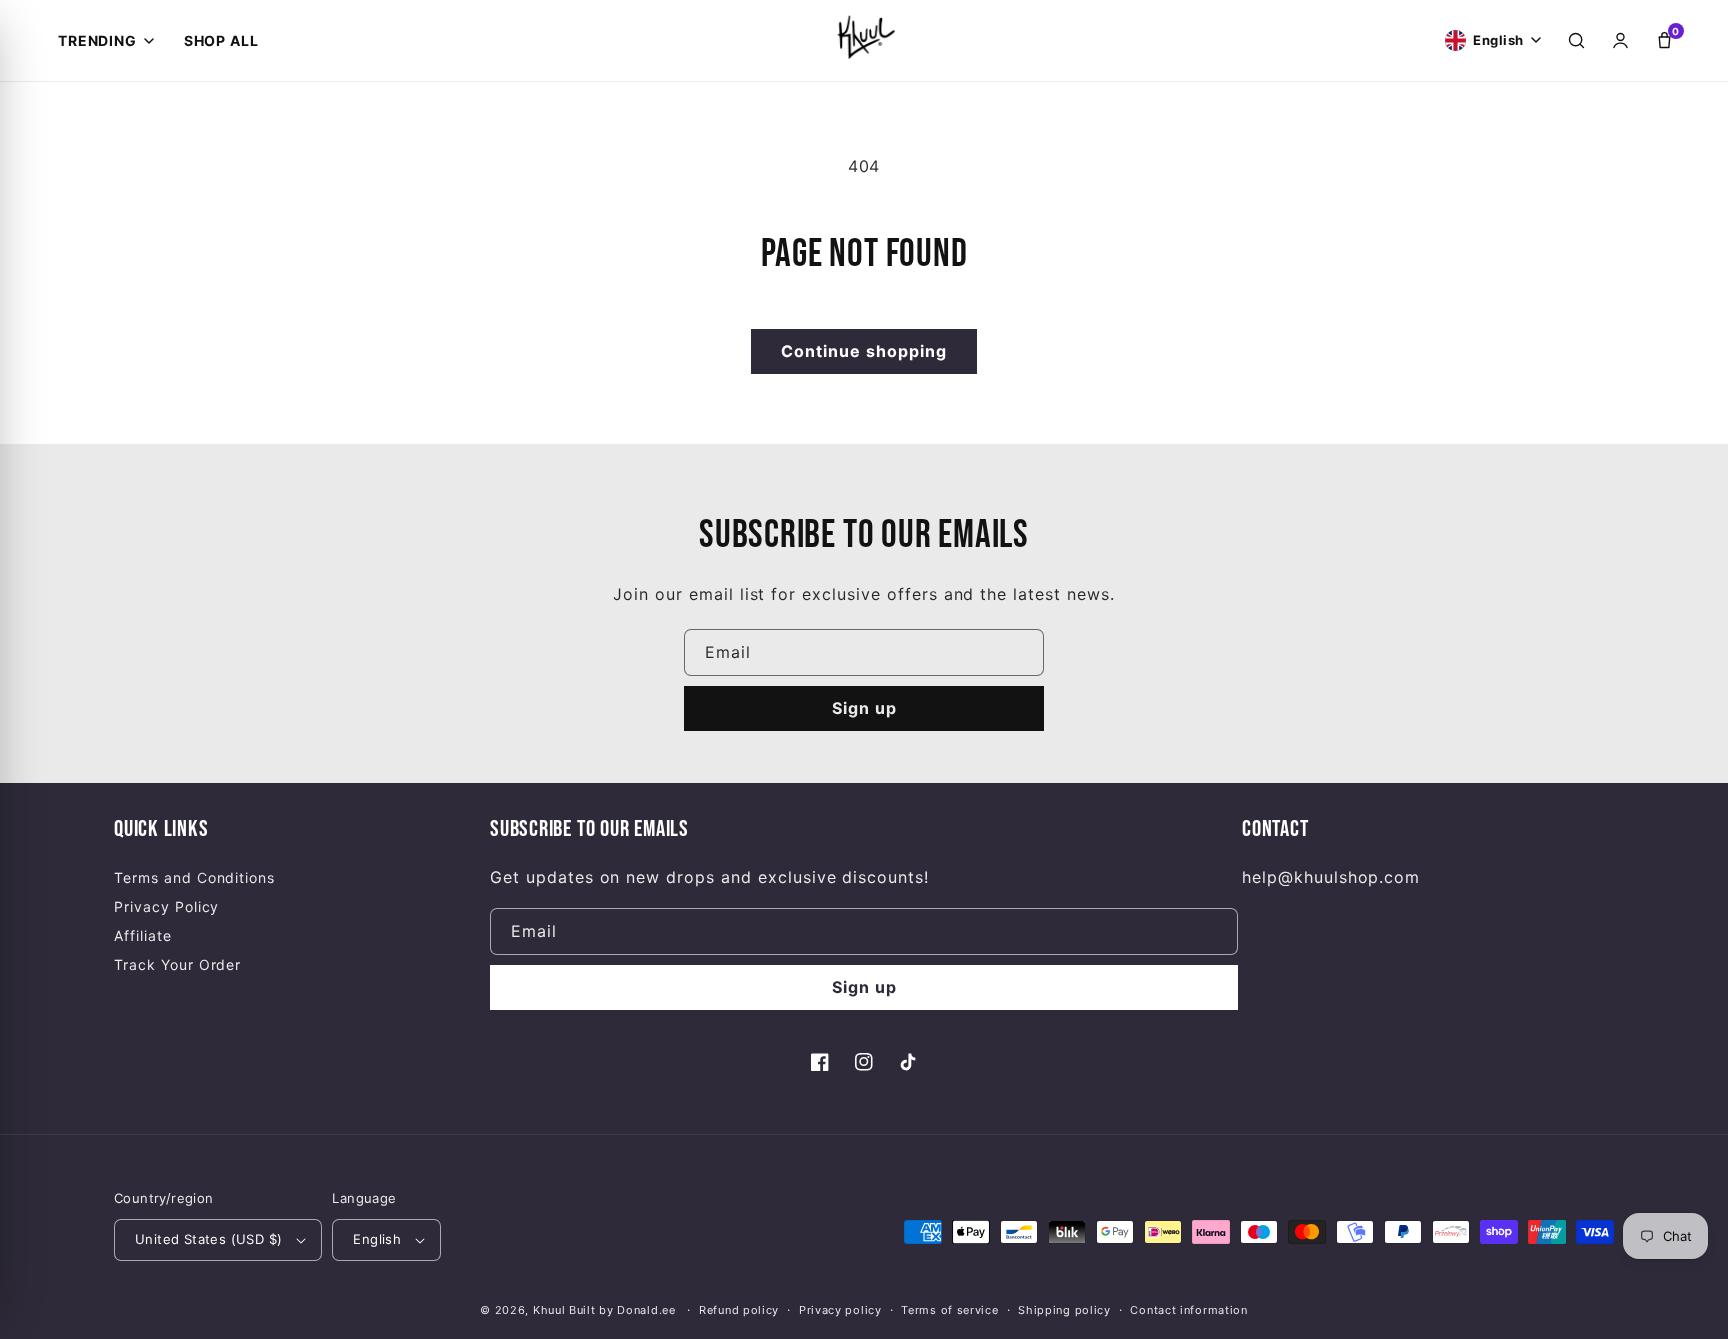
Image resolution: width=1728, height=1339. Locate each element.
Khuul (549, 1310)
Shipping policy (1064, 1310)
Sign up (864, 708)
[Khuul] (864, 36)
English (377, 1239)
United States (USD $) (208, 1239)
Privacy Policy (166, 906)
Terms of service (949, 1310)
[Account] (1620, 41)
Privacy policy (840, 1310)
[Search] (1576, 41)
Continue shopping (864, 351)
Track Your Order (177, 964)
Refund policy (739, 1310)
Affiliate (143, 935)
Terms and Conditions (194, 877)
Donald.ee (646, 1310)
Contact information (1188, 1310)
